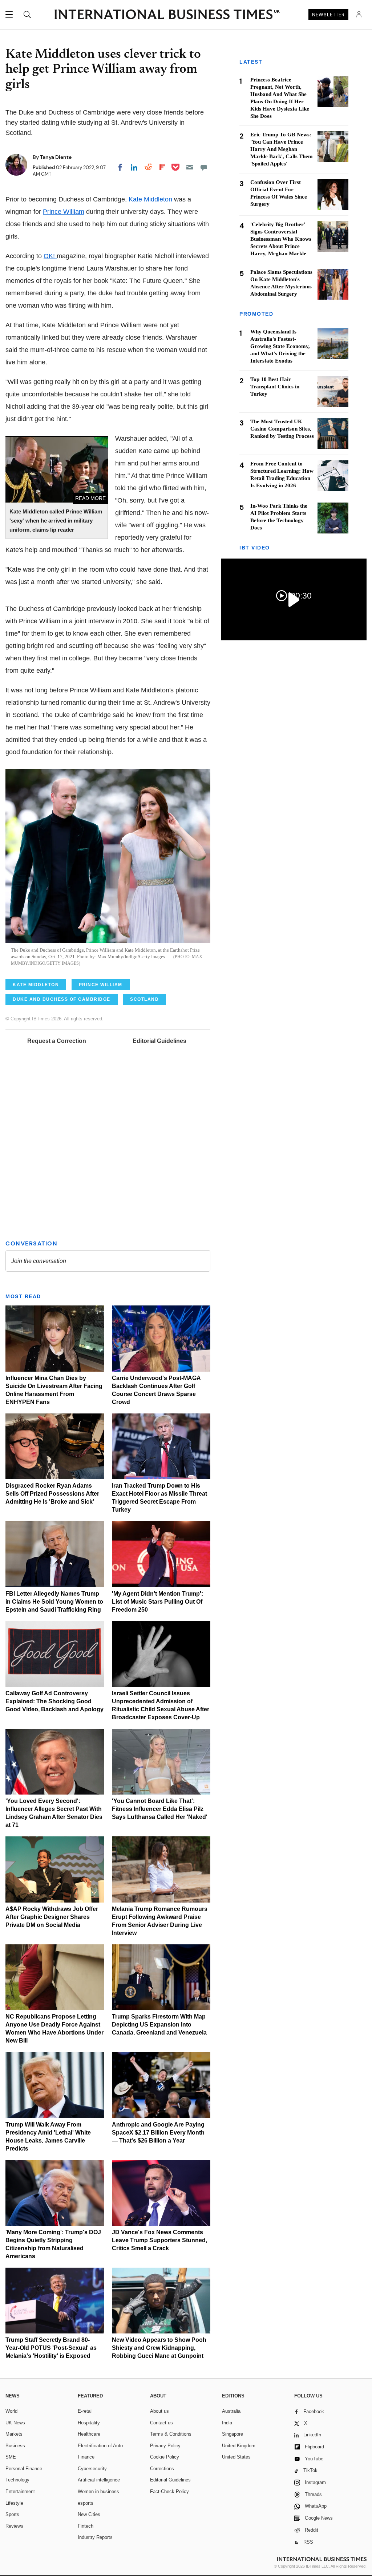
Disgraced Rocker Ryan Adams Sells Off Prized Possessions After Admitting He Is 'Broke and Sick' (52, 1494)
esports (86, 2503)
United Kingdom (239, 2446)
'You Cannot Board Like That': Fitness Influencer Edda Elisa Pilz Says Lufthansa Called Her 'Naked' (160, 1809)
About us (159, 2411)
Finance (86, 2457)
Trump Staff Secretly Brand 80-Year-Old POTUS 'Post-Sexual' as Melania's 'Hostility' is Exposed (51, 2348)
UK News (15, 2423)
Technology (17, 2480)
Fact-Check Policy (169, 2491)
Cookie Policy (165, 2457)
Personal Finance (24, 2469)
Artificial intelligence (99, 2480)
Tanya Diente (56, 157)
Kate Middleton (150, 199)
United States (236, 2457)
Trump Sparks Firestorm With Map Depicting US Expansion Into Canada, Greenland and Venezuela (159, 2025)
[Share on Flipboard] (162, 167)
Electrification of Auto (100, 2446)
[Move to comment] (204, 167)
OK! (50, 256)
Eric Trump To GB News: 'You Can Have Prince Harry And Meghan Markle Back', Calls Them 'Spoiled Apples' (282, 149)
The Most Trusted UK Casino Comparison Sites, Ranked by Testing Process (282, 429)
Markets (14, 2434)
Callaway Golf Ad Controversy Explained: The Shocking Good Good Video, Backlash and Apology (54, 1701)
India (227, 2423)
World (11, 2411)
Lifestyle (14, 2503)
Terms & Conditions (171, 2434)
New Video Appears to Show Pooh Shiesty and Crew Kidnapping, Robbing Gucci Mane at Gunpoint (159, 2348)
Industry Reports (95, 2537)
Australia (231, 2411)
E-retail (85, 2411)
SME (11, 2457)
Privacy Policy (165, 2446)
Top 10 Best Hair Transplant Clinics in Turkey (275, 387)
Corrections (162, 2469)
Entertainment (20, 2491)
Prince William (64, 212)
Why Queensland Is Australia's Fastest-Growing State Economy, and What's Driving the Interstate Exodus (280, 346)
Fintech (86, 2526)
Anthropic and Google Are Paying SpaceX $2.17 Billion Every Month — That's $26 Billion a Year (158, 2133)
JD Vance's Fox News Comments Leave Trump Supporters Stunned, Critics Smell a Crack (159, 2240)
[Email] (190, 167)
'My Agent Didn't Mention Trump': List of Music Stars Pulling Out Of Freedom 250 (157, 1602)
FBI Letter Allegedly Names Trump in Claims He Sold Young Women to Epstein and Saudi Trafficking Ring (54, 1602)
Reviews (14, 2526)
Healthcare (89, 2434)
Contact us (161, 2423)
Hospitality (89, 2423)
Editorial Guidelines (159, 1041)
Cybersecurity (92, 2469)
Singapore (232, 2434)
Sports (12, 2514)
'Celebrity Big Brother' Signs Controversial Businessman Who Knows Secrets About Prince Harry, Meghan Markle (281, 239)
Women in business (98, 2491)
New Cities (89, 2514)
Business (15, 2446)
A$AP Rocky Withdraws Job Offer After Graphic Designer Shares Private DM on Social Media (52, 1917)
